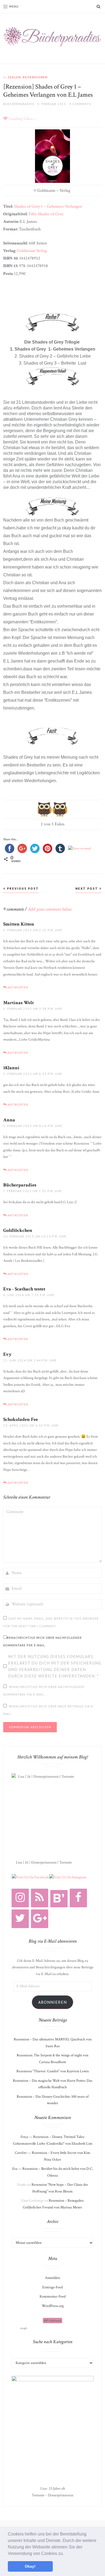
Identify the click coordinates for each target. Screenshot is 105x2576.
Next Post (87, 888)
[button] (66, 2554)
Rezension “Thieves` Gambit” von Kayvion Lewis (53, 2071)
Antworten (18, 987)
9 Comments (80, 104)
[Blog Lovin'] (59, 1899)
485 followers (52, 2321)
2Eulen (14, 77)
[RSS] (40, 1898)
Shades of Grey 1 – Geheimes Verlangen (48, 206)
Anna (9, 1120)
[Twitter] (20, 1919)
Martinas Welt (18, 1003)
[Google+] (40, 1919)
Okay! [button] (30, 2566)
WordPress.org (53, 2306)
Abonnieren (52, 2002)
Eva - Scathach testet (24, 1289)
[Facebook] (78, 1898)
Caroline (21, 2153)
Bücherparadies (20, 1185)
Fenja (24, 2137)
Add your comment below (50, 909)
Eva (15, 2169)
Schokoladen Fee (21, 1419)
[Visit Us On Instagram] (68, 1877)
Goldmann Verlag (32, 251)
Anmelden (52, 2278)
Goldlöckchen (18, 1230)
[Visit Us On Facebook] (30, 1877)
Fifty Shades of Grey (46, 214)
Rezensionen (35, 77)
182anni (11, 1068)
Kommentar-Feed (53, 2296)
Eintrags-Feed (52, 2287)
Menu (14, 6)
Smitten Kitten (19, 924)
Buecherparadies (19, 104)
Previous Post (22, 888)
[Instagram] (20, 1898)
